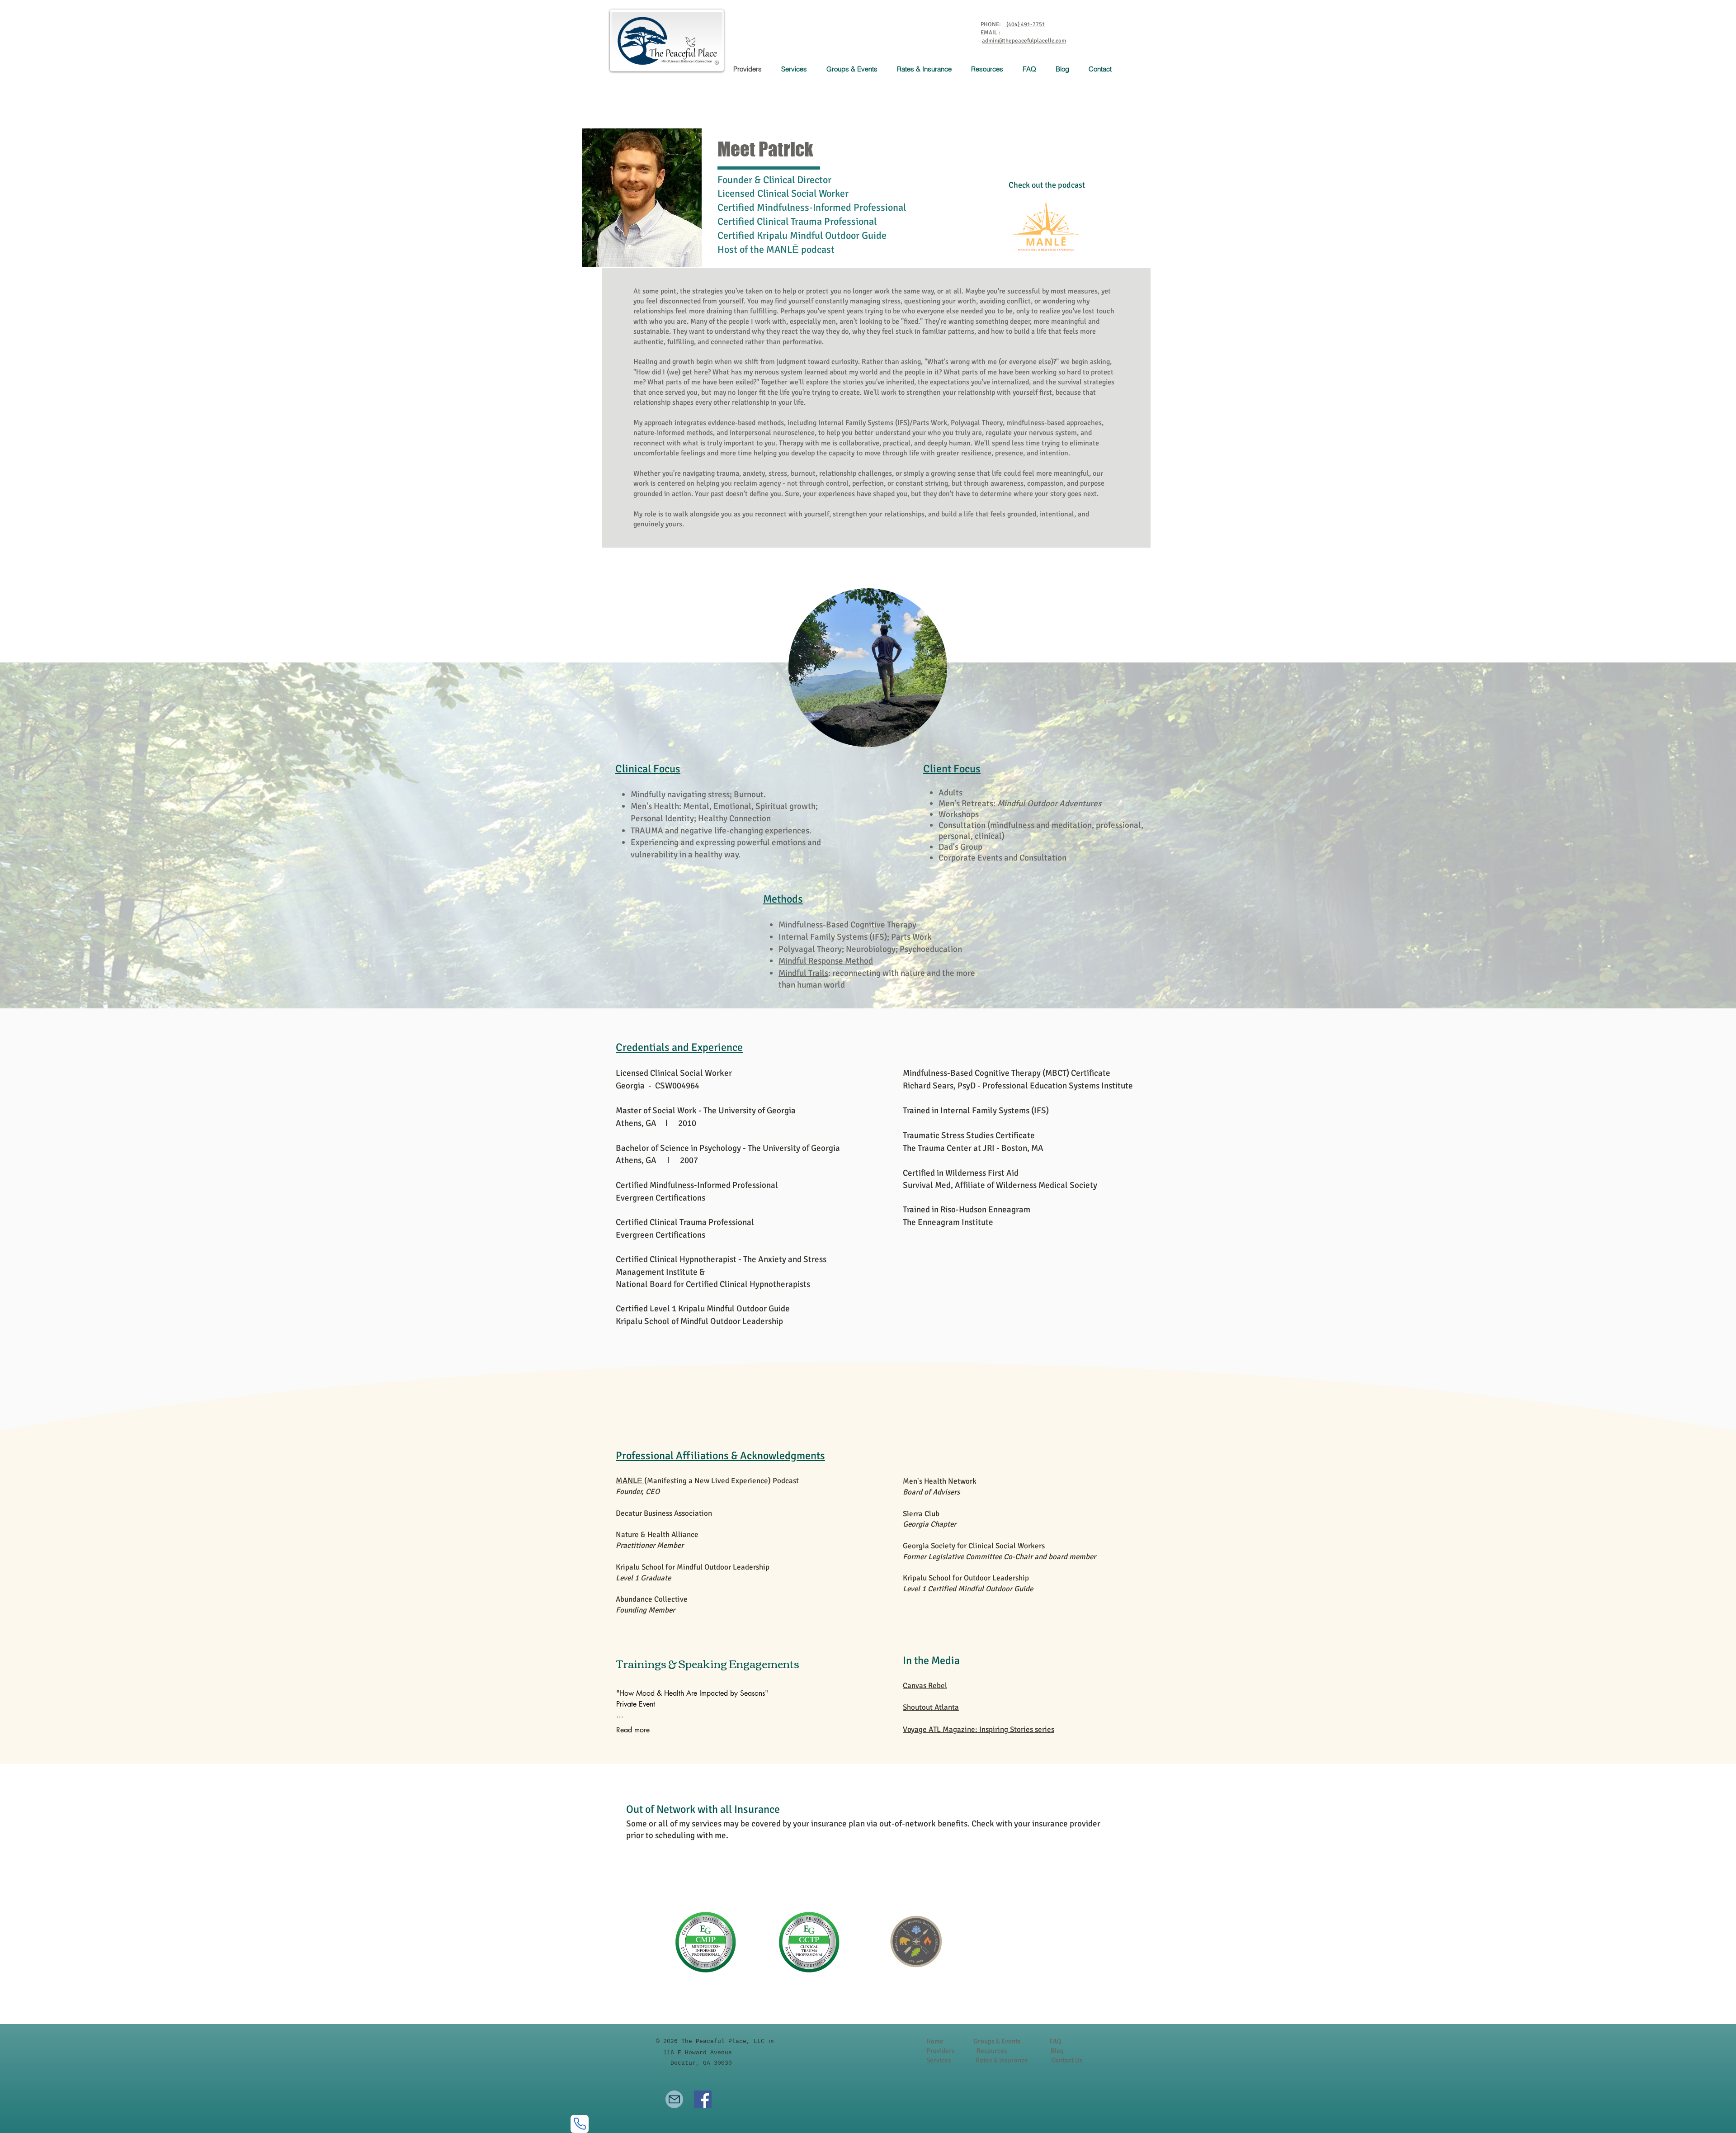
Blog (1057, 2051)
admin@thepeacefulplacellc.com (1024, 41)
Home (935, 2041)
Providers (941, 2051)
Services (939, 2060)
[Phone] (580, 2124)
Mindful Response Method (826, 961)
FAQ (1055, 2041)
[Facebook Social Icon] (703, 2099)
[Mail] (674, 2099)
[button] (797, 69)
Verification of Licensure (688, 1892)
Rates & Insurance (1002, 2060)
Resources (992, 2051)
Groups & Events (997, 2041)
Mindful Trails (803, 973)
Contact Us (1067, 2060)
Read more (633, 1730)
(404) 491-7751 (1025, 24)
